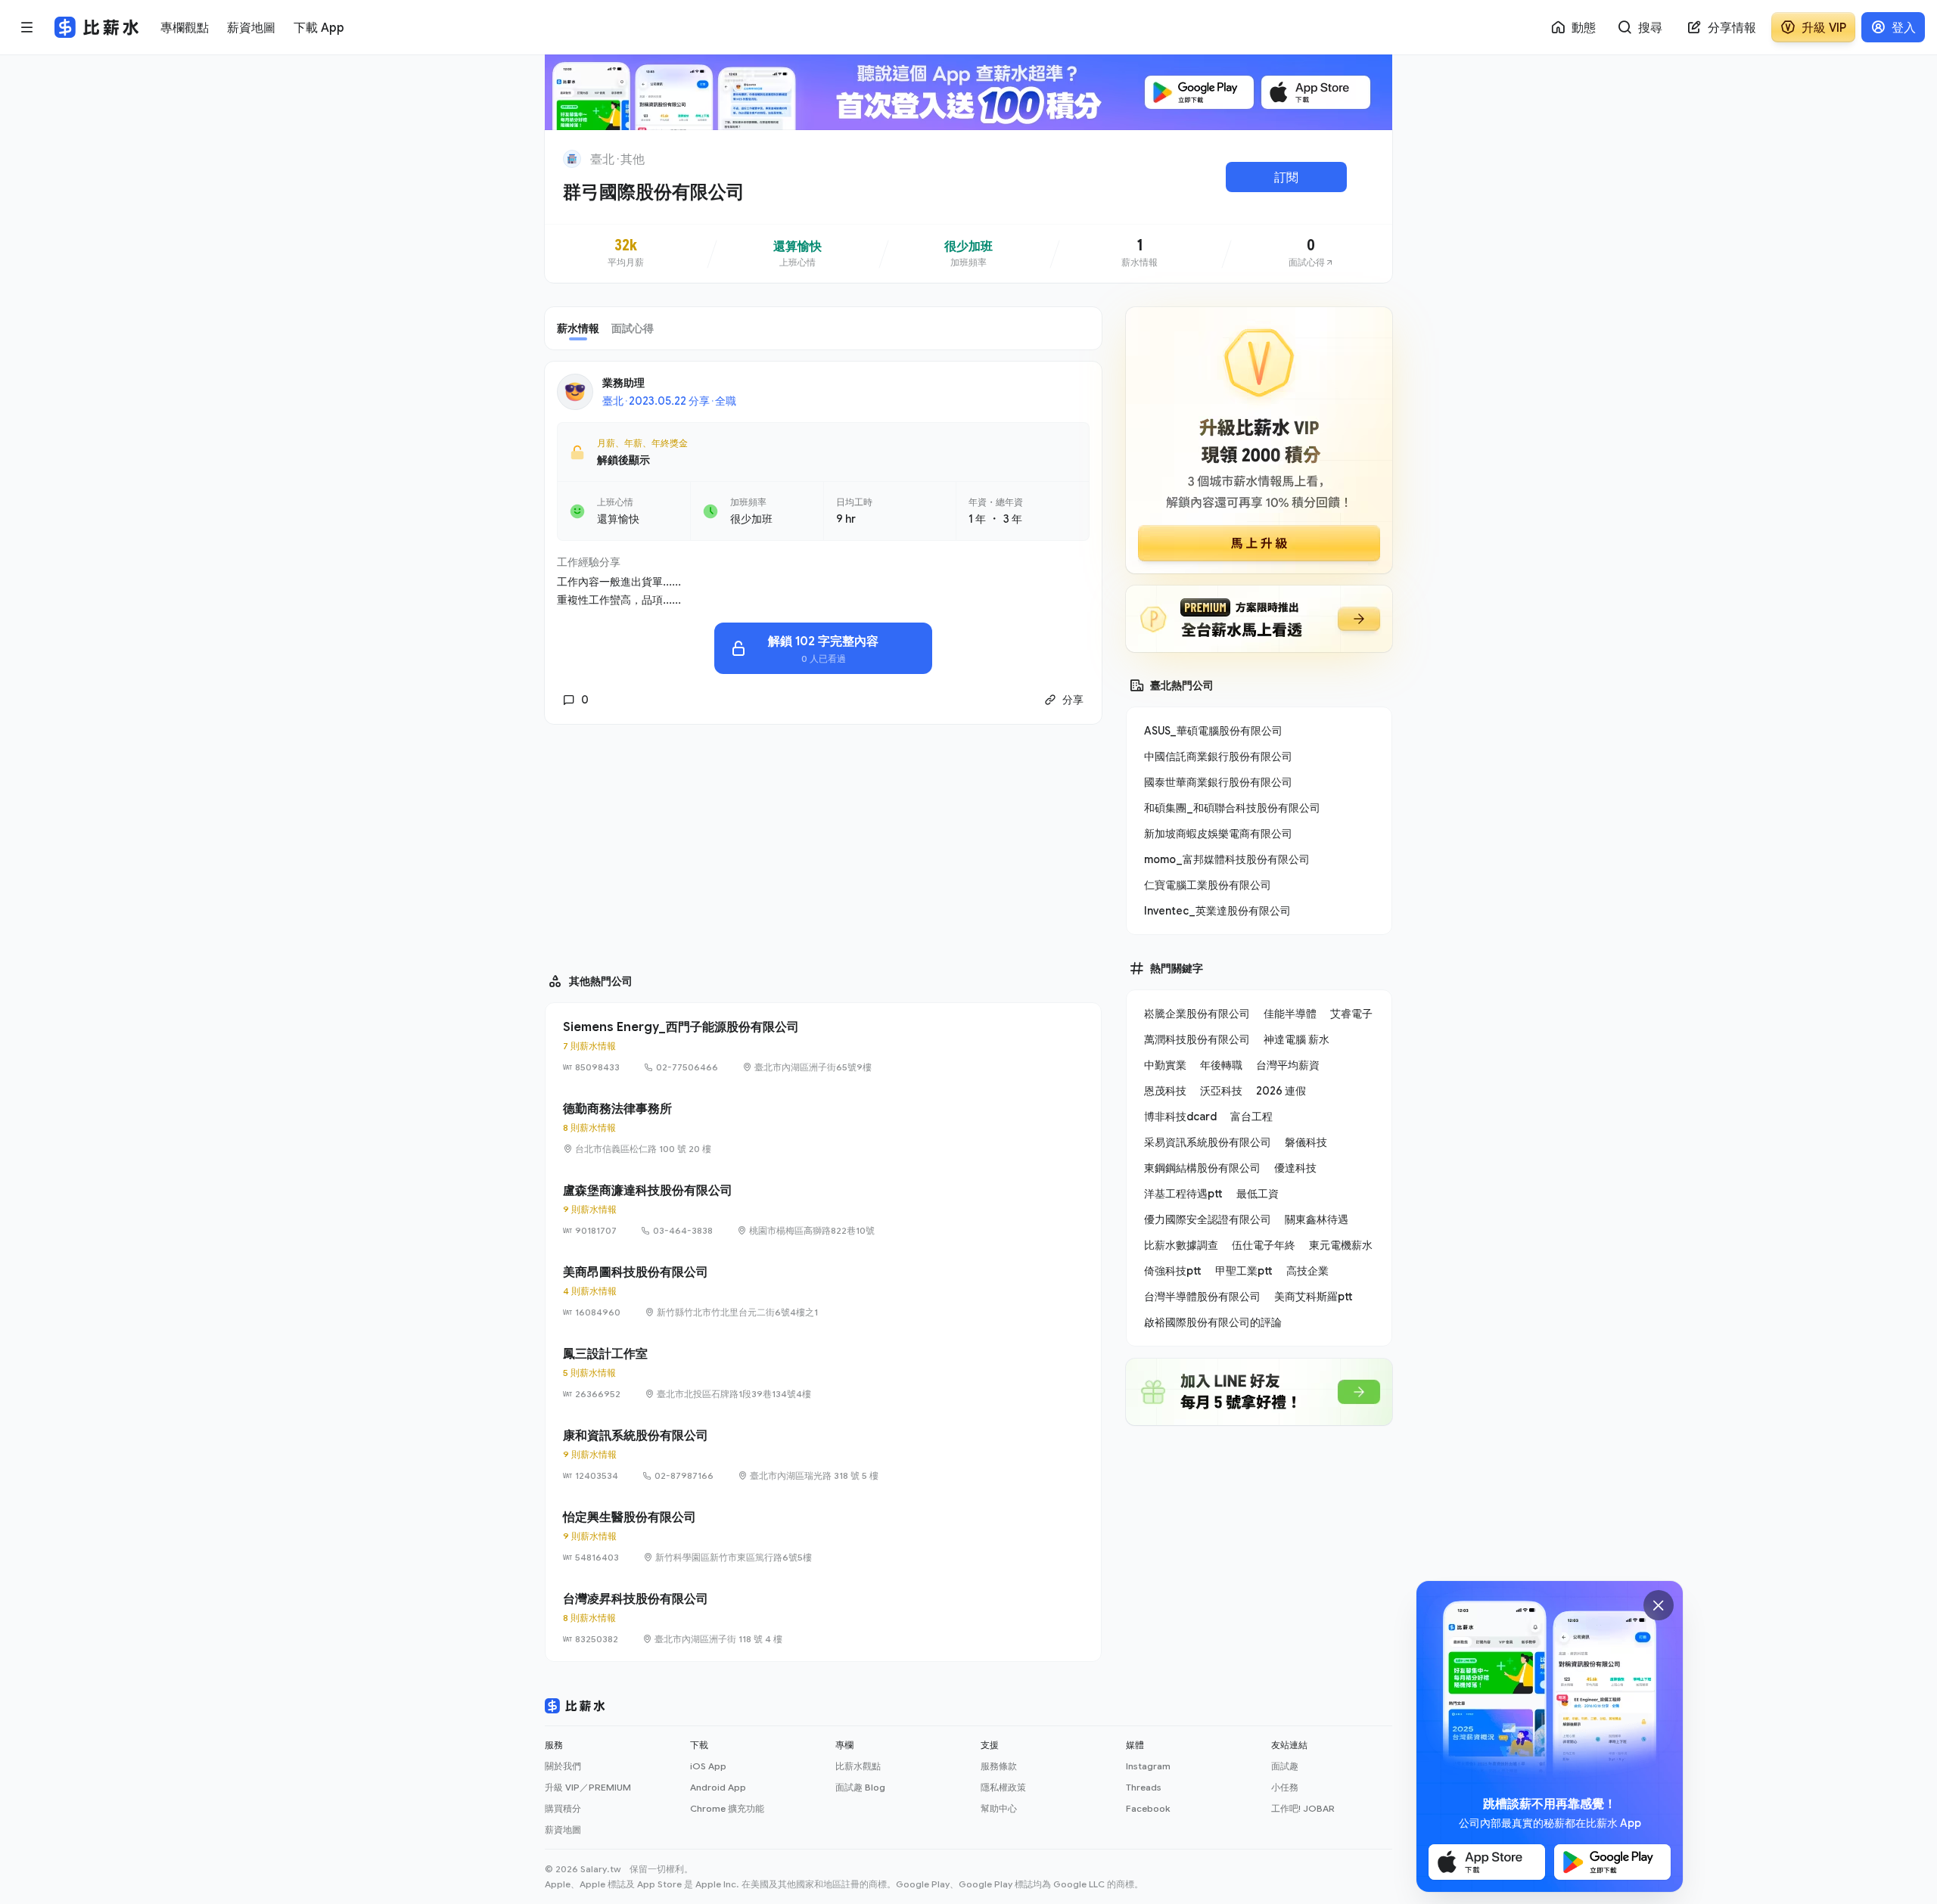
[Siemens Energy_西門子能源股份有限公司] (823, 1046)
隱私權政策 (1003, 1787)
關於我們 (563, 1766)
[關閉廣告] (1659, 1605)
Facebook (1148, 1808)
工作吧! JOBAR (1303, 1808)
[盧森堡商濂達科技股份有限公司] (823, 1210)
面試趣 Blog (860, 1787)
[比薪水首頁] (575, 1706)
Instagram (1148, 1766)
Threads (1144, 1787)
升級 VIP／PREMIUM (588, 1787)
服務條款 (999, 1766)
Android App (718, 1787)
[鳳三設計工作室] (823, 1373)
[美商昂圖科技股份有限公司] (823, 1291)
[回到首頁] (572, 159)
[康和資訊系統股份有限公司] (823, 1455)
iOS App (708, 1766)
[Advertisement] (823, 842)
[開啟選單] (27, 27)
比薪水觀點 (858, 1766)
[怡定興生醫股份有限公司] (823, 1536)
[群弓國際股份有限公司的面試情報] (1311, 253)
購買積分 (563, 1808)
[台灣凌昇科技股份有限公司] (823, 1618)
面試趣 (1285, 1766)
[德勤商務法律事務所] (823, 1128)
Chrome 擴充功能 (727, 1808)
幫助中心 (999, 1808)
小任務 (1285, 1787)
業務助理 (623, 382)
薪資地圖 (563, 1829)
